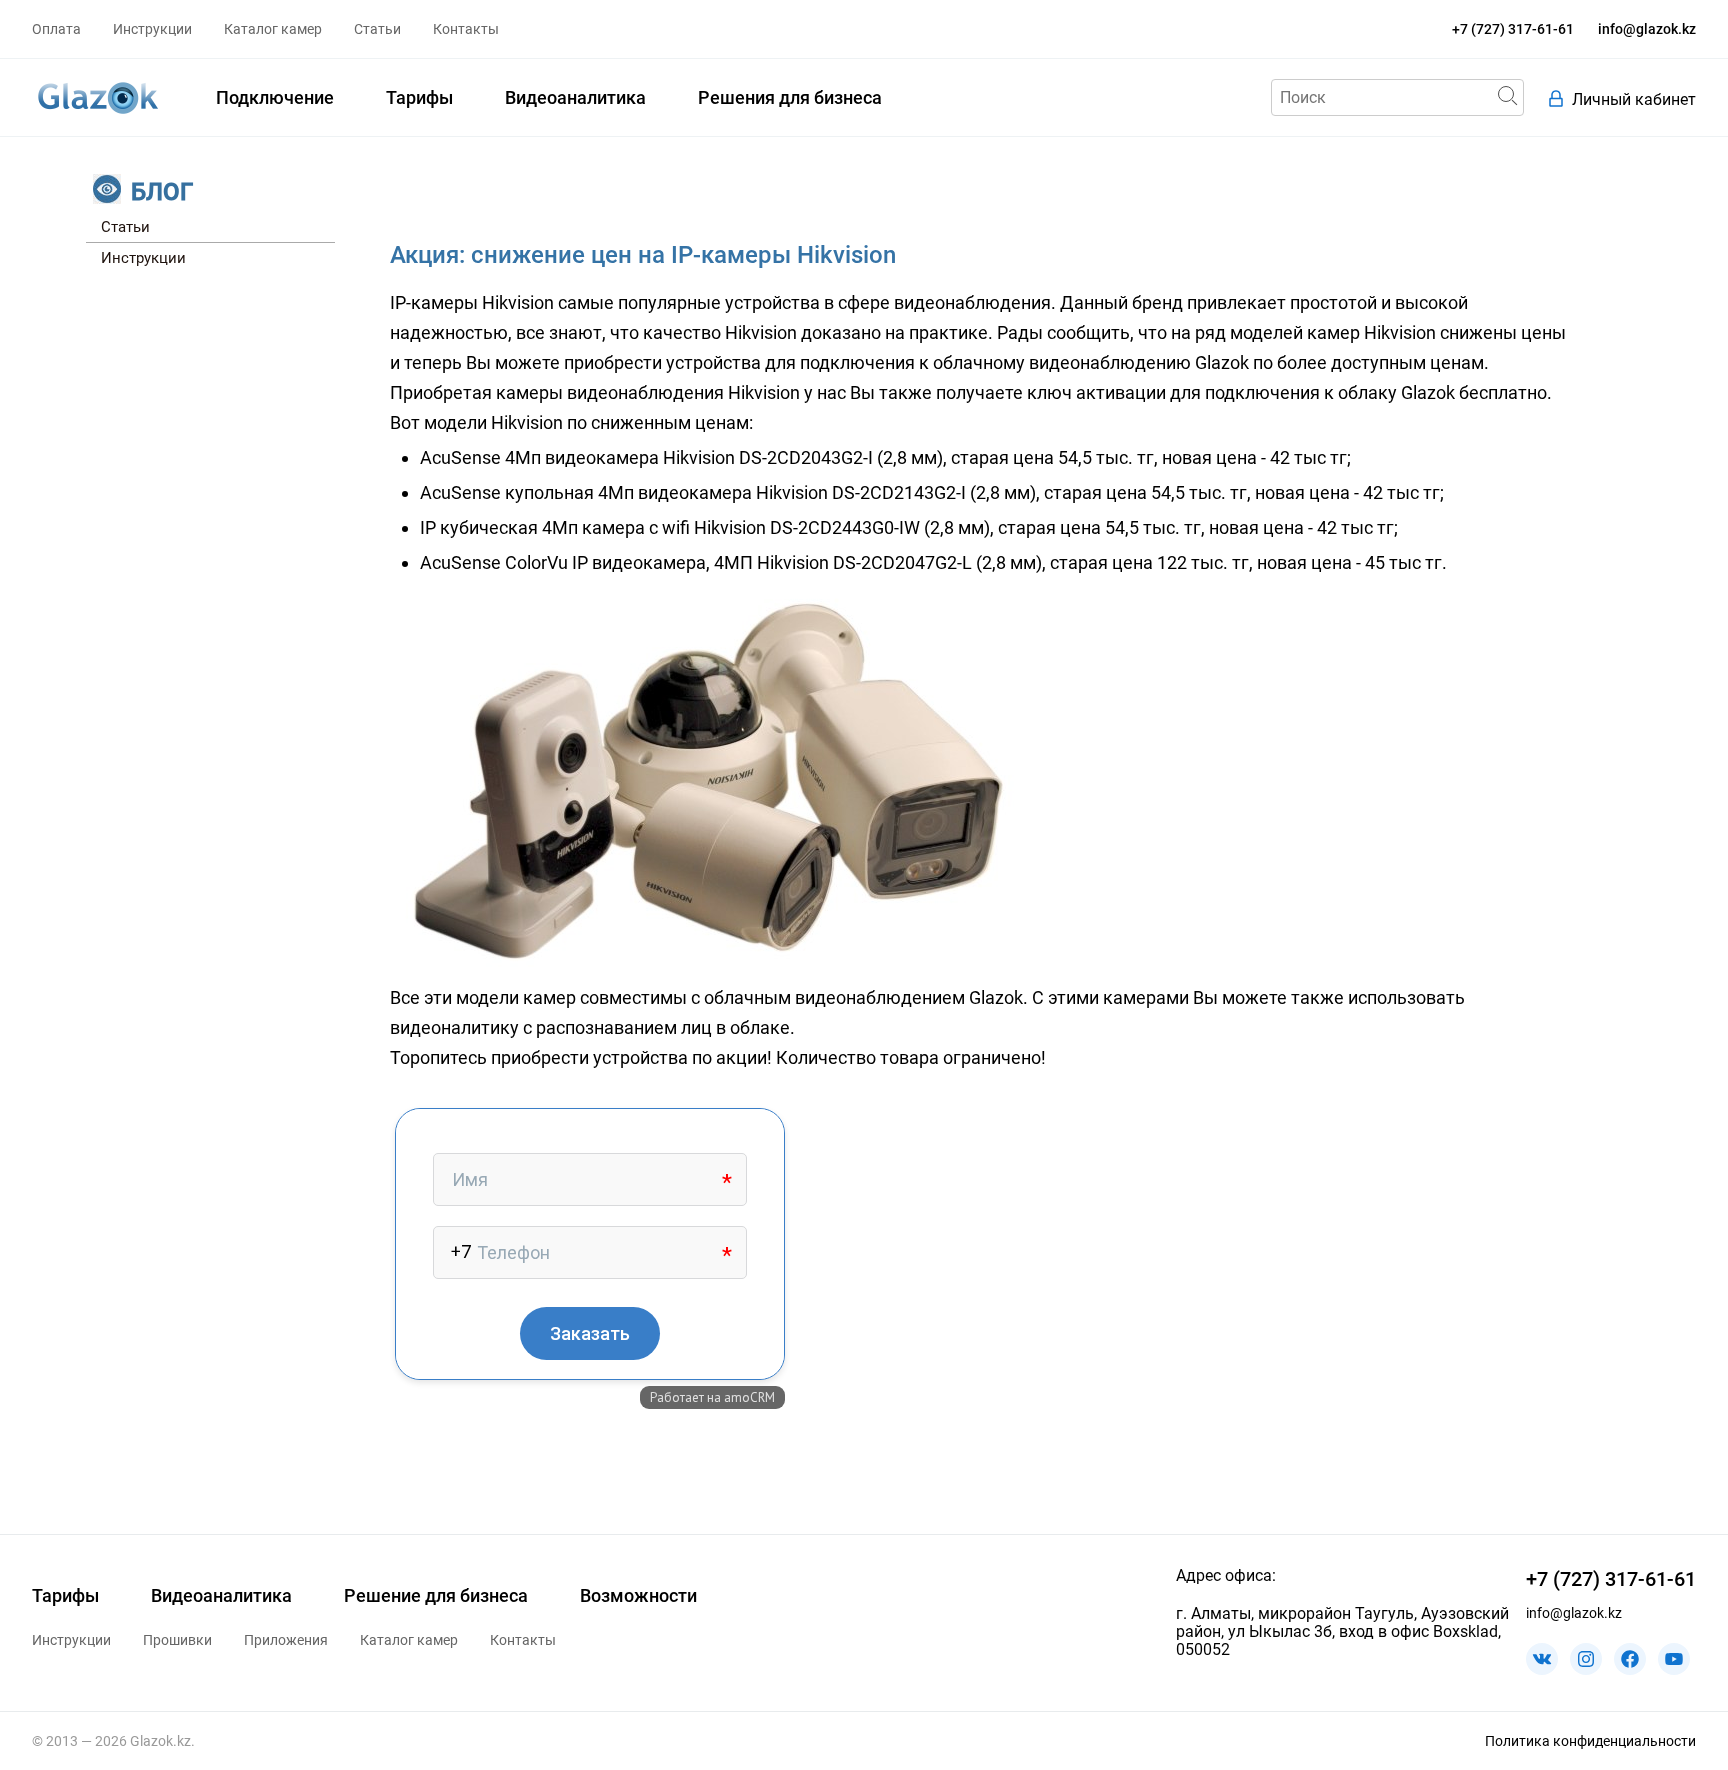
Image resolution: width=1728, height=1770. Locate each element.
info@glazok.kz (1647, 29)
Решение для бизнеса (436, 1595)
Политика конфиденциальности (1590, 1741)
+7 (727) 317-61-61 (1513, 29)
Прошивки (177, 1640)
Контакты (466, 29)
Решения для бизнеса (790, 97)
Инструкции (152, 29)
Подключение (275, 97)
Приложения (286, 1640)
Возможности (638, 1595)
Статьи (377, 29)
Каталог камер (273, 29)
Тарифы (419, 97)
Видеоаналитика (575, 97)
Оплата (56, 29)
